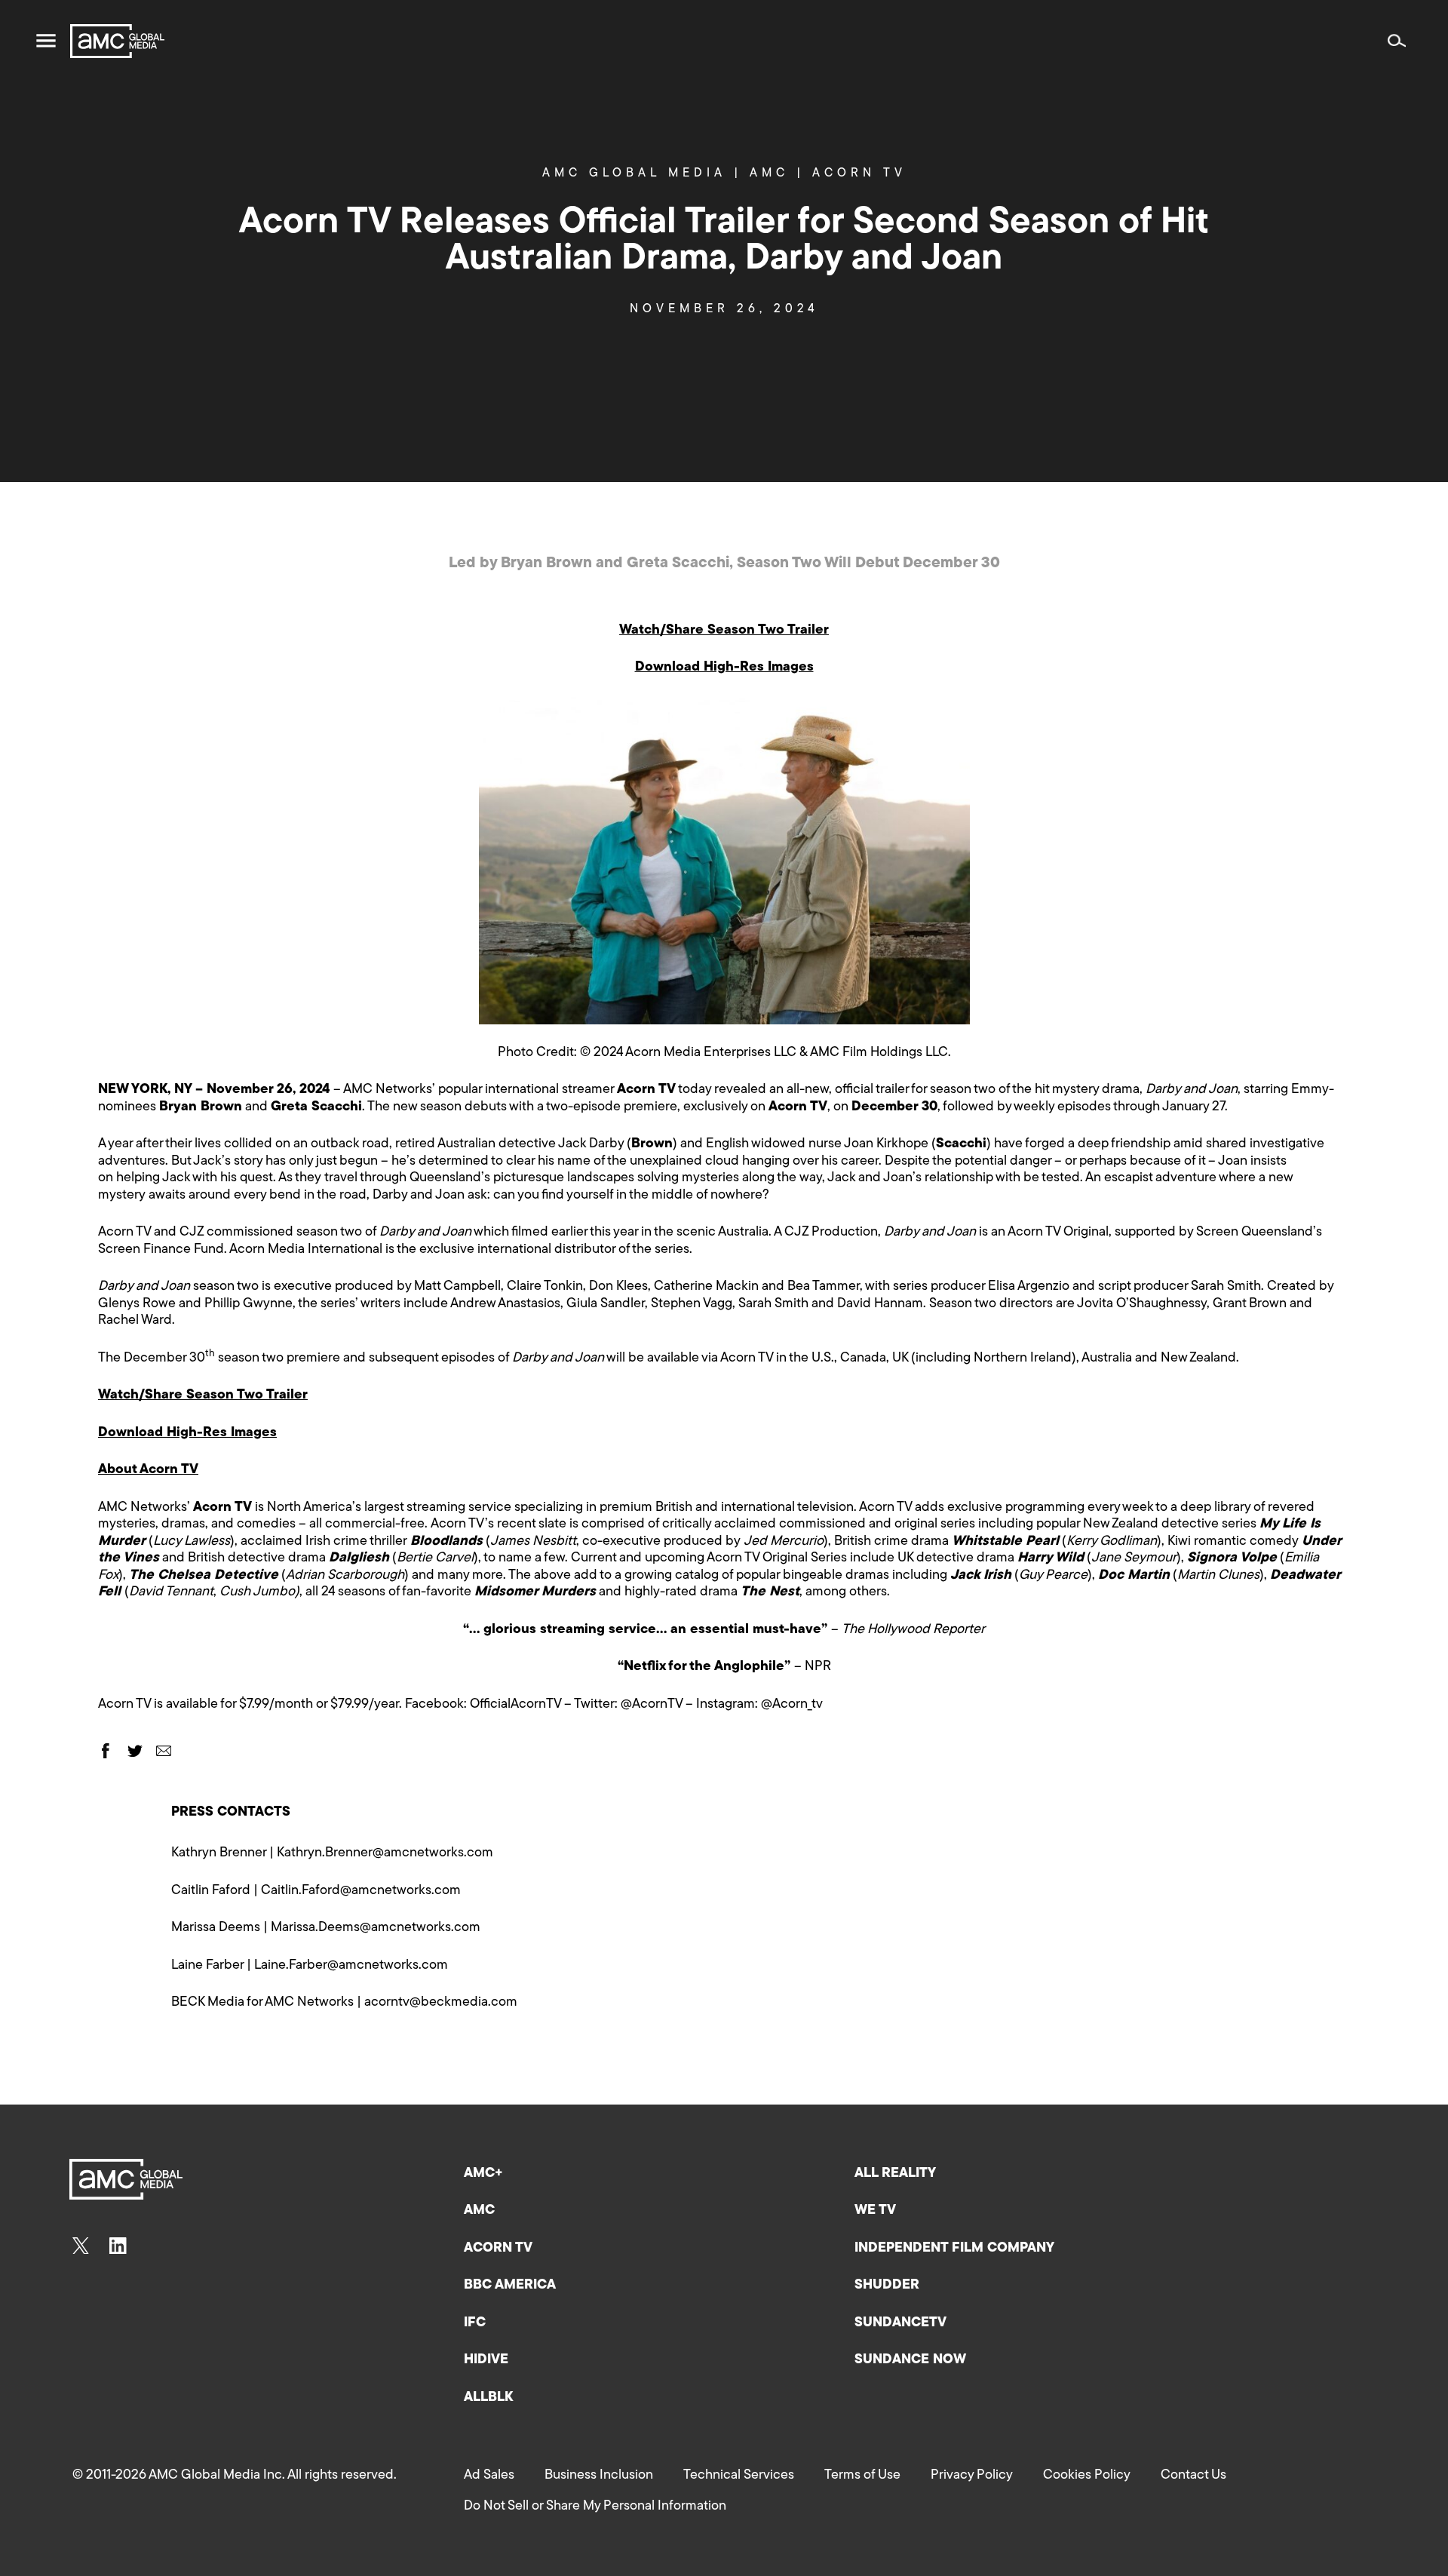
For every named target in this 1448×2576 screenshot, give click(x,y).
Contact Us (1193, 2476)
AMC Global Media (642, 173)
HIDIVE (486, 2360)
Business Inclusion (599, 2476)
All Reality (895, 2174)
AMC (777, 173)
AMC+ (483, 2174)
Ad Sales (489, 2476)
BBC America (510, 2286)
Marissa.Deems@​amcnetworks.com (376, 1928)
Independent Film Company (954, 2249)
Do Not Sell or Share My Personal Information (595, 2507)
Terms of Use (862, 2476)
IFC (475, 2323)
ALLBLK (488, 2398)
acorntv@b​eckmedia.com (441, 2003)
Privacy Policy (972, 2476)
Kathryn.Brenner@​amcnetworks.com (385, 1853)
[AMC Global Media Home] (117, 41)
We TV (875, 2211)
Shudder (887, 2286)
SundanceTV (900, 2323)
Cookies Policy (1087, 2476)
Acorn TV (859, 173)
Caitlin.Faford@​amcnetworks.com (361, 1891)
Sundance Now (910, 2360)
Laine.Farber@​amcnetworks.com (351, 1966)
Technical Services (739, 2476)
